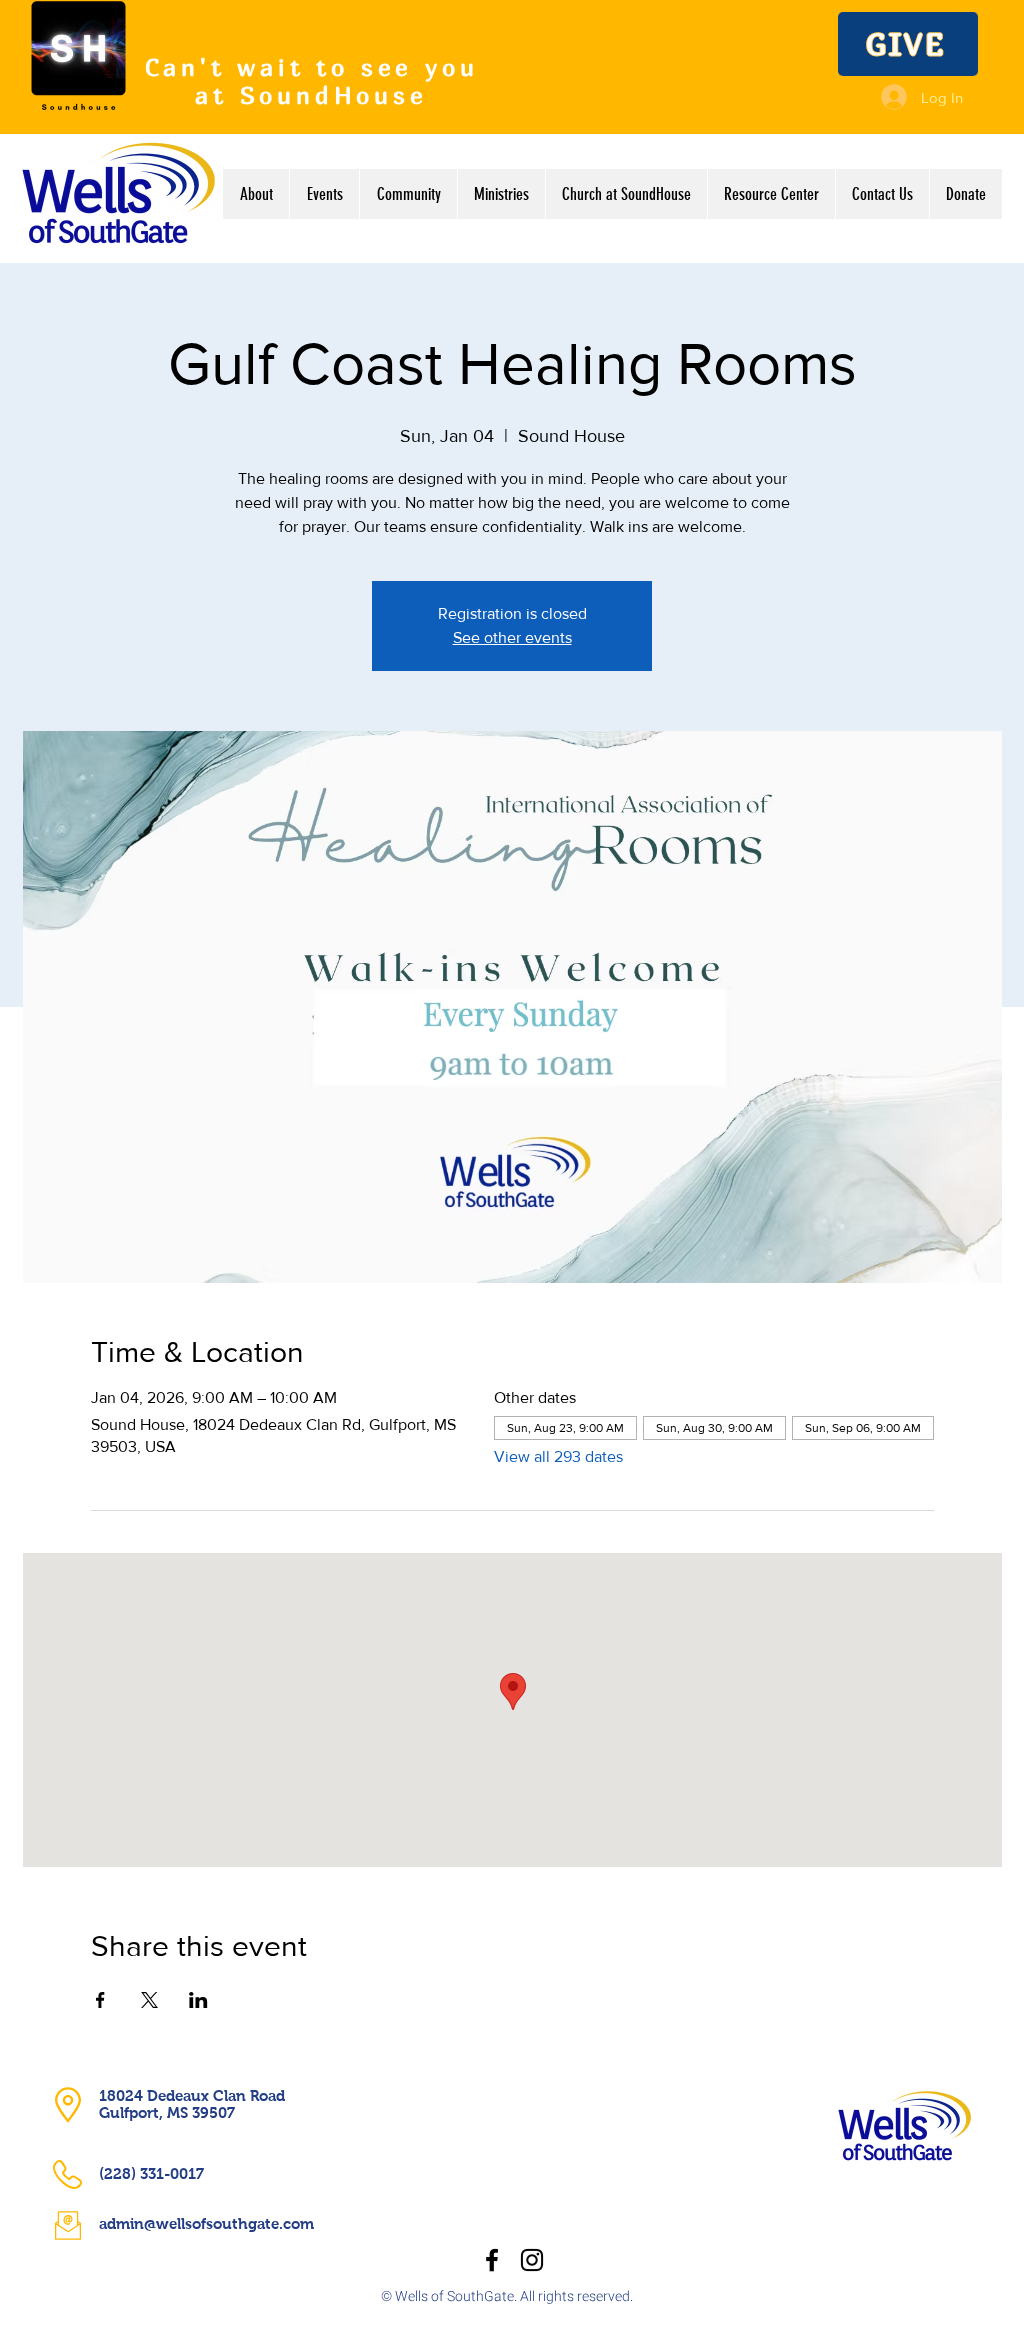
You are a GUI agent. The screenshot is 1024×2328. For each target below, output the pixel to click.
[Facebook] (492, 2260)
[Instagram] (532, 2260)
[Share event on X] (149, 2000)
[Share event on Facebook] (100, 2000)
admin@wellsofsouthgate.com (206, 2223)
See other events (512, 637)
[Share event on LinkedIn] (198, 2000)
